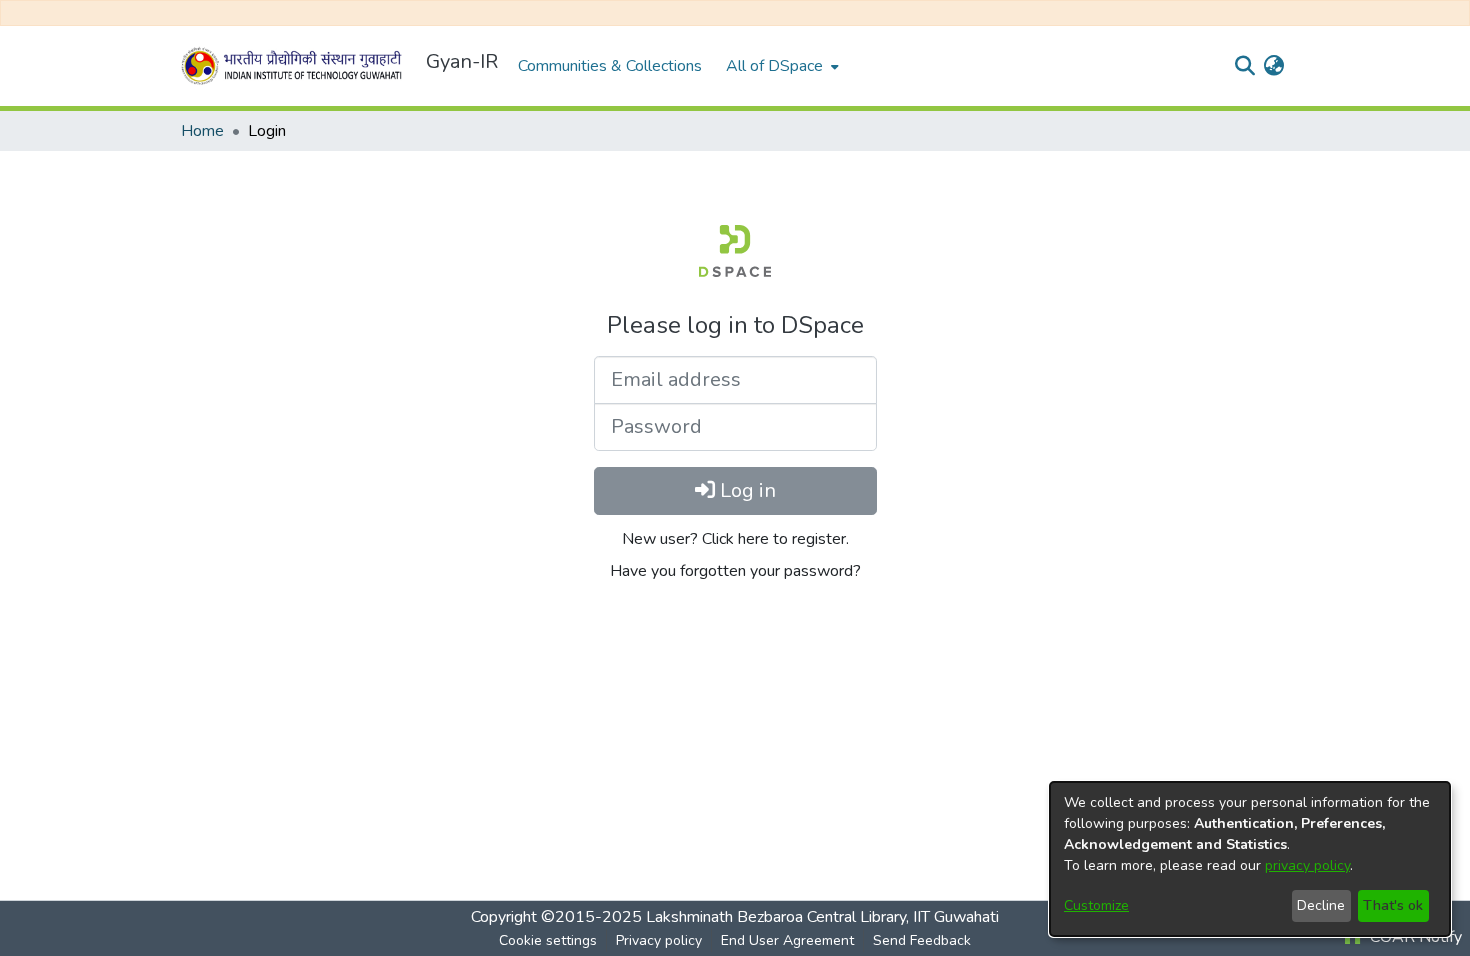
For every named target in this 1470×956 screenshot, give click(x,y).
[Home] (295, 66)
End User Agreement (787, 940)
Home (202, 131)
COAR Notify (1414, 937)
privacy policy (1307, 865)
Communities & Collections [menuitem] (610, 66)
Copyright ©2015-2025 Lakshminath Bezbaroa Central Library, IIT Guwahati (735, 917)
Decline (1321, 905)
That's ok (1393, 905)
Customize (1096, 905)
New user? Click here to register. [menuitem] (735, 539)
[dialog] (1250, 859)
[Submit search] (1244, 66)
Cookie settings (548, 940)
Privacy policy (659, 940)
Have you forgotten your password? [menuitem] (735, 571)
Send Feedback (922, 940)
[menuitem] (780, 66)
